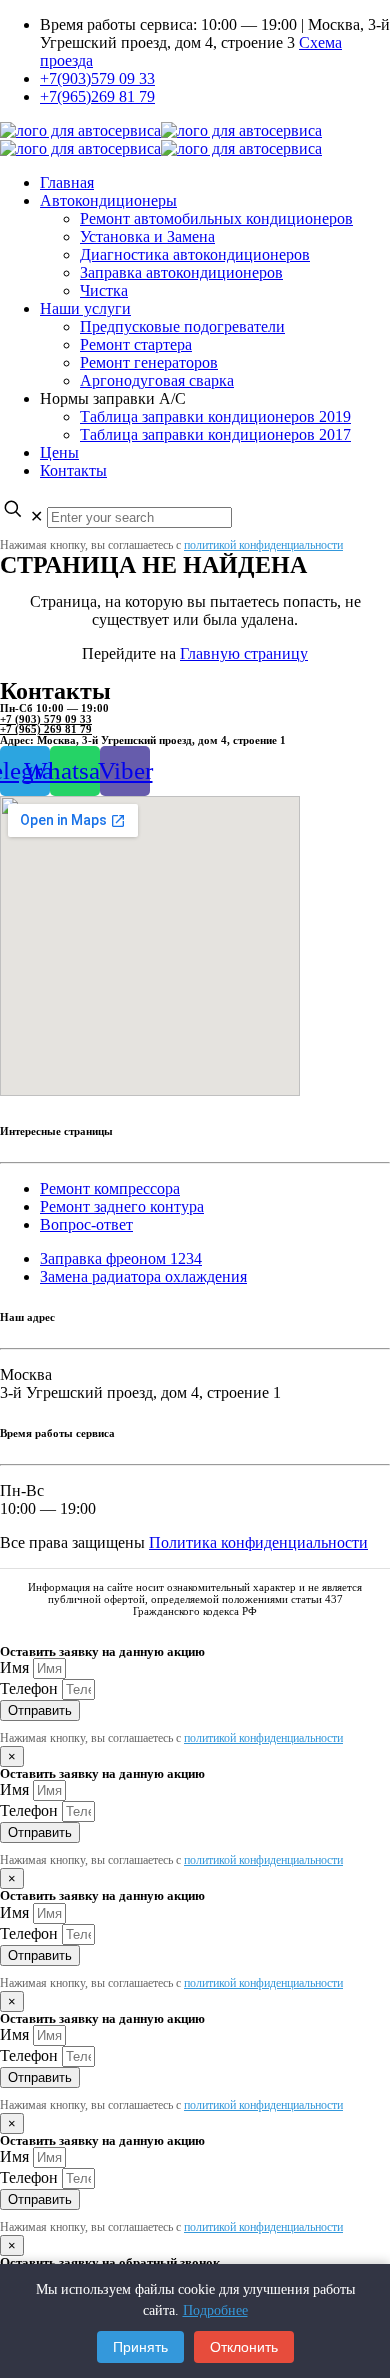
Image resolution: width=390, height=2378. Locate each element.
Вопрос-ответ (86, 1224)
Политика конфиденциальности (258, 1542)
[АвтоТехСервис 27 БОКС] (161, 139)
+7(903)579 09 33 (97, 78)
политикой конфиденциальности (263, 545)
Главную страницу (244, 653)
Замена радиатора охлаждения (143, 1276)
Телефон (31, 1688)
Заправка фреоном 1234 (121, 1258)
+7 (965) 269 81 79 (46, 729)
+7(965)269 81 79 (97, 96)
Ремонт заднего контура (122, 1206)
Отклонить (244, 2347)
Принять (140, 2347)
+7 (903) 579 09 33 (46, 719)
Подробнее (215, 2310)
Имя (16, 1667)
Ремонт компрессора (110, 1188)
